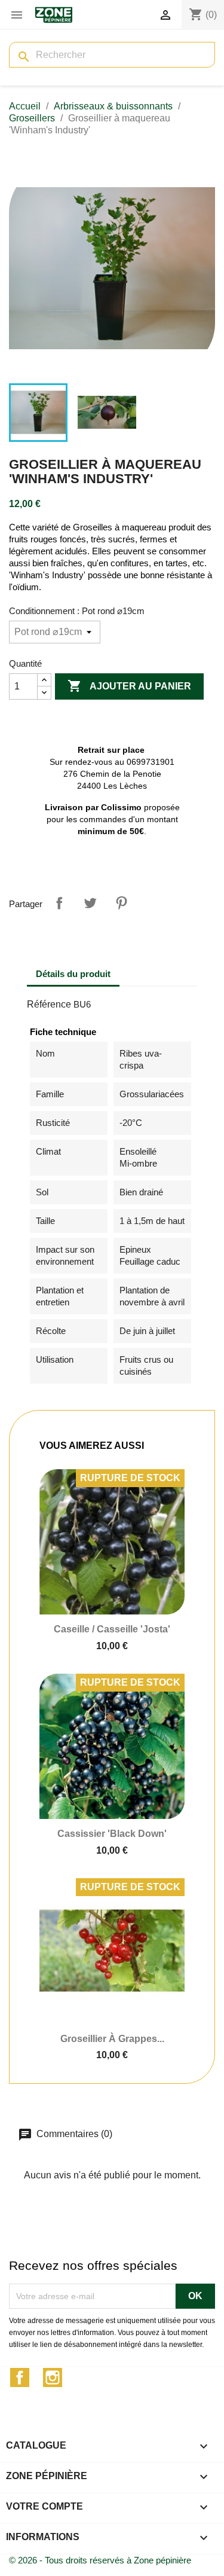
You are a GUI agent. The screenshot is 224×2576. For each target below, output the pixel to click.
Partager (59, 903)
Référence (49, 1004)
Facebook (20, 2377)
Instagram (53, 2377)
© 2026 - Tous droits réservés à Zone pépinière (100, 2560)
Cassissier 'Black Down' (112, 1834)
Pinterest (121, 903)
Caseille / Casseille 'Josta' (112, 1629)
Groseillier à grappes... (112, 2039)
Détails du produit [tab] (73, 974)
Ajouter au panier (129, 686)
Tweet (90, 903)
